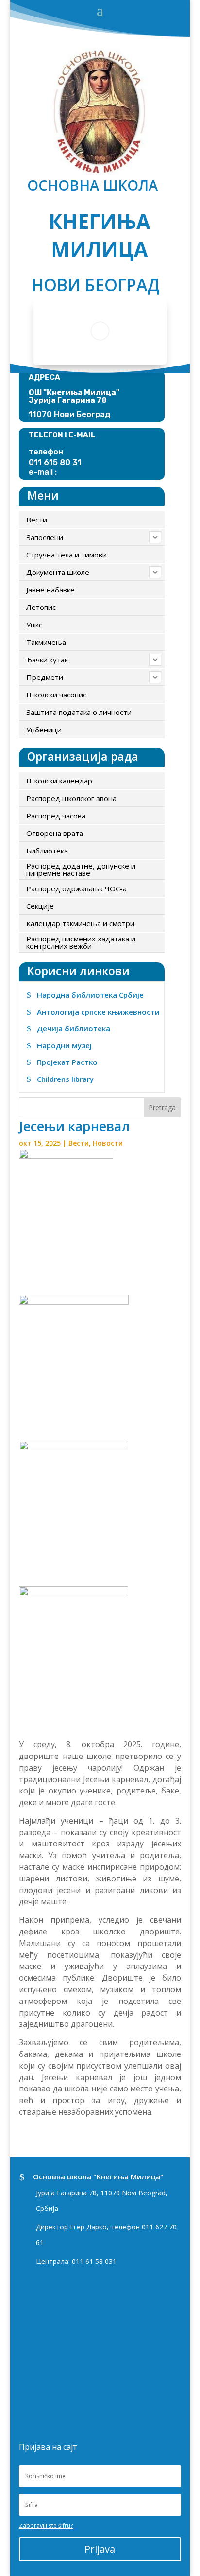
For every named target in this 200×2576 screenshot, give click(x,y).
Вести (79, 1143)
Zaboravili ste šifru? (46, 2526)
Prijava (100, 2549)
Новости (108, 1143)
